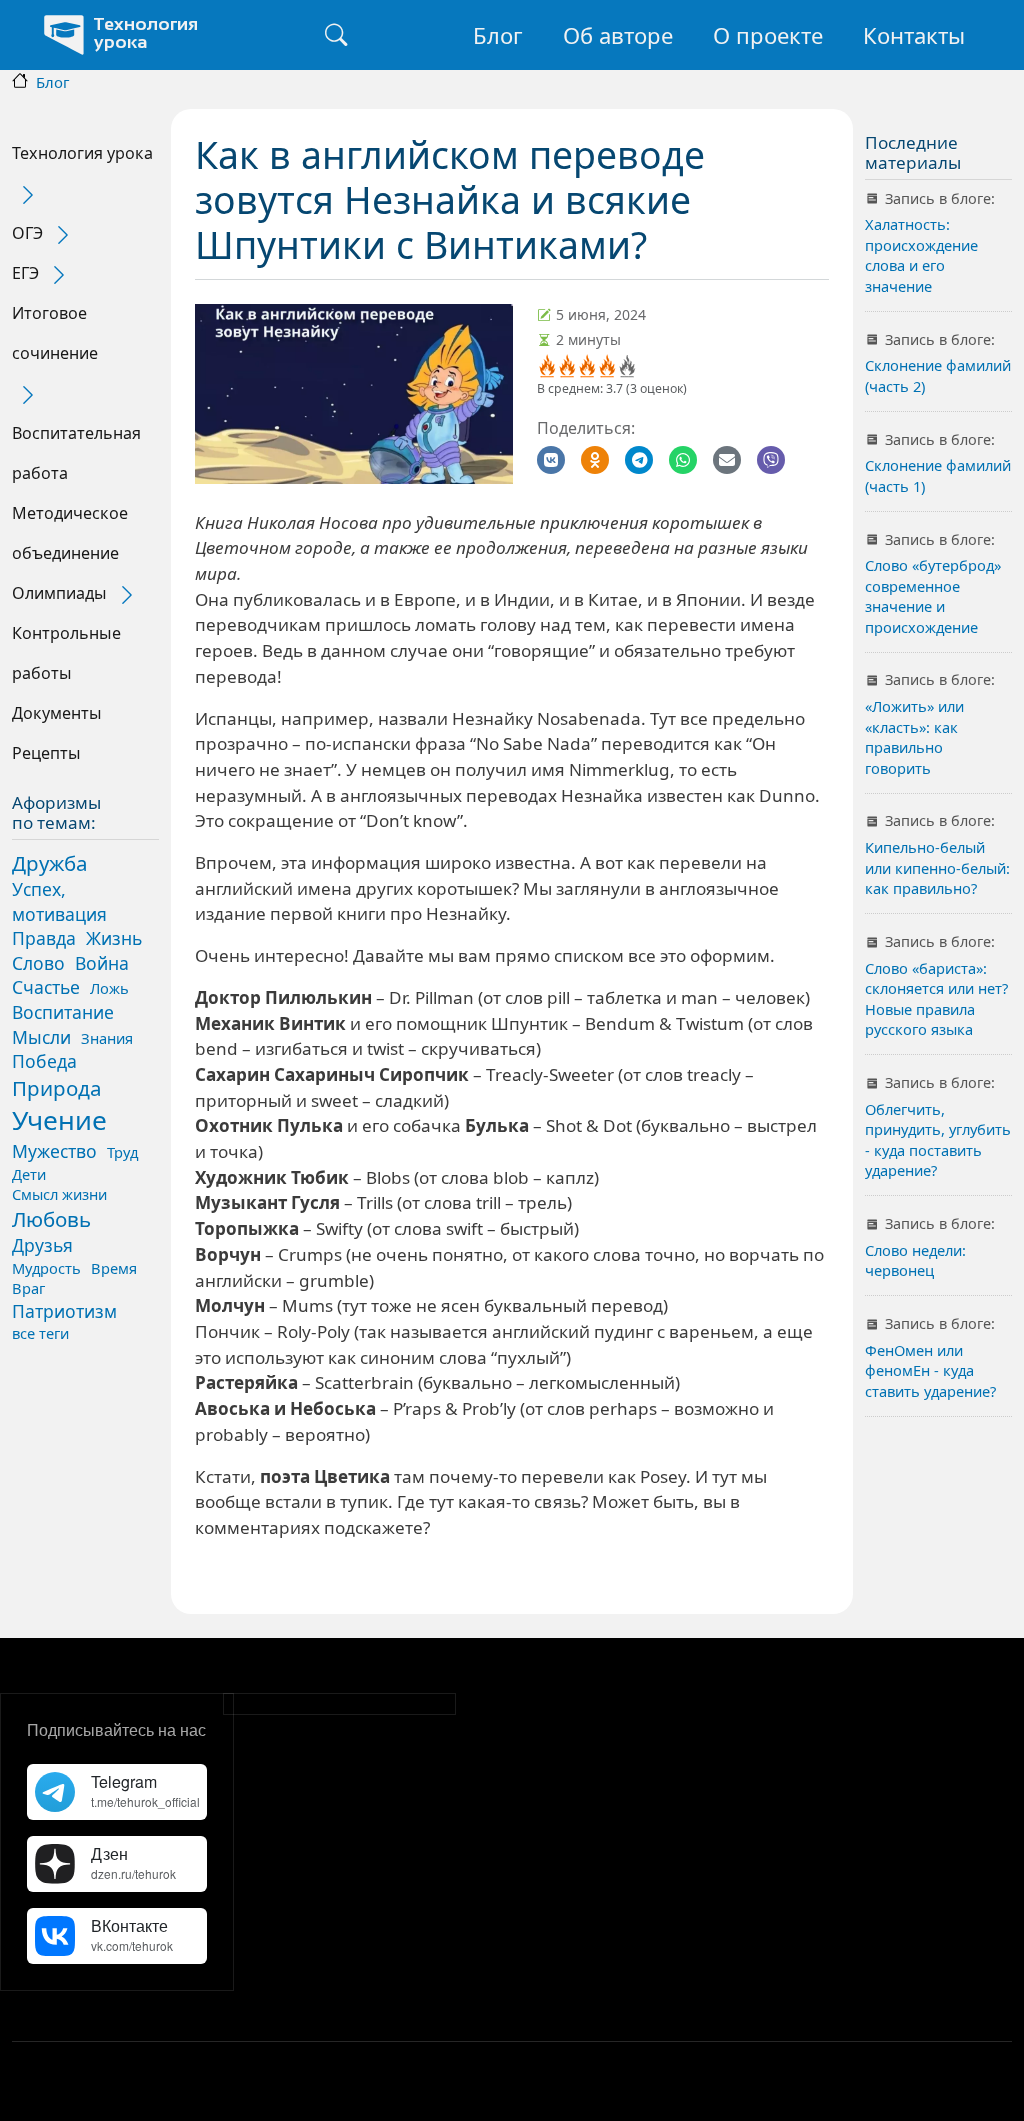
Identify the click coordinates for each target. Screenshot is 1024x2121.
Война (102, 963)
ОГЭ (27, 233)
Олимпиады (59, 593)
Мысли (41, 1037)
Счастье (46, 987)
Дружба (49, 863)
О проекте (768, 35)
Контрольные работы (66, 653)
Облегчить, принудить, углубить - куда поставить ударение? (938, 1139)
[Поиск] (336, 35)
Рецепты (46, 753)
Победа (44, 1061)
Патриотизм (64, 1311)
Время (114, 1268)
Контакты (914, 35)
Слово (38, 963)
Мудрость (46, 1268)
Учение (59, 1120)
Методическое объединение (70, 533)
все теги (40, 1333)
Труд (122, 1152)
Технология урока (82, 153)
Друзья (42, 1245)
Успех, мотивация (59, 901)
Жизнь (114, 938)
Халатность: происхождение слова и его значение (921, 254)
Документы (57, 713)
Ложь (109, 988)
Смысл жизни (59, 1194)
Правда (44, 938)
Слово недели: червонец (915, 1260)
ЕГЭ (25, 273)
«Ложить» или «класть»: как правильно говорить (914, 736)
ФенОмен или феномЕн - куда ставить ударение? (930, 1370)
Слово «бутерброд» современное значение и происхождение (933, 595)
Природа (56, 1088)
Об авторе (618, 35)
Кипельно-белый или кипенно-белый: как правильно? (937, 867)
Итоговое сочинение (55, 333)
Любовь (51, 1219)
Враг (28, 1288)
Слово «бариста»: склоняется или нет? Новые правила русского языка (936, 998)
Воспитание (63, 1012)
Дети (29, 1174)
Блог (498, 35)
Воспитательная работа (76, 453)
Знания (107, 1038)
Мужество (54, 1151)
